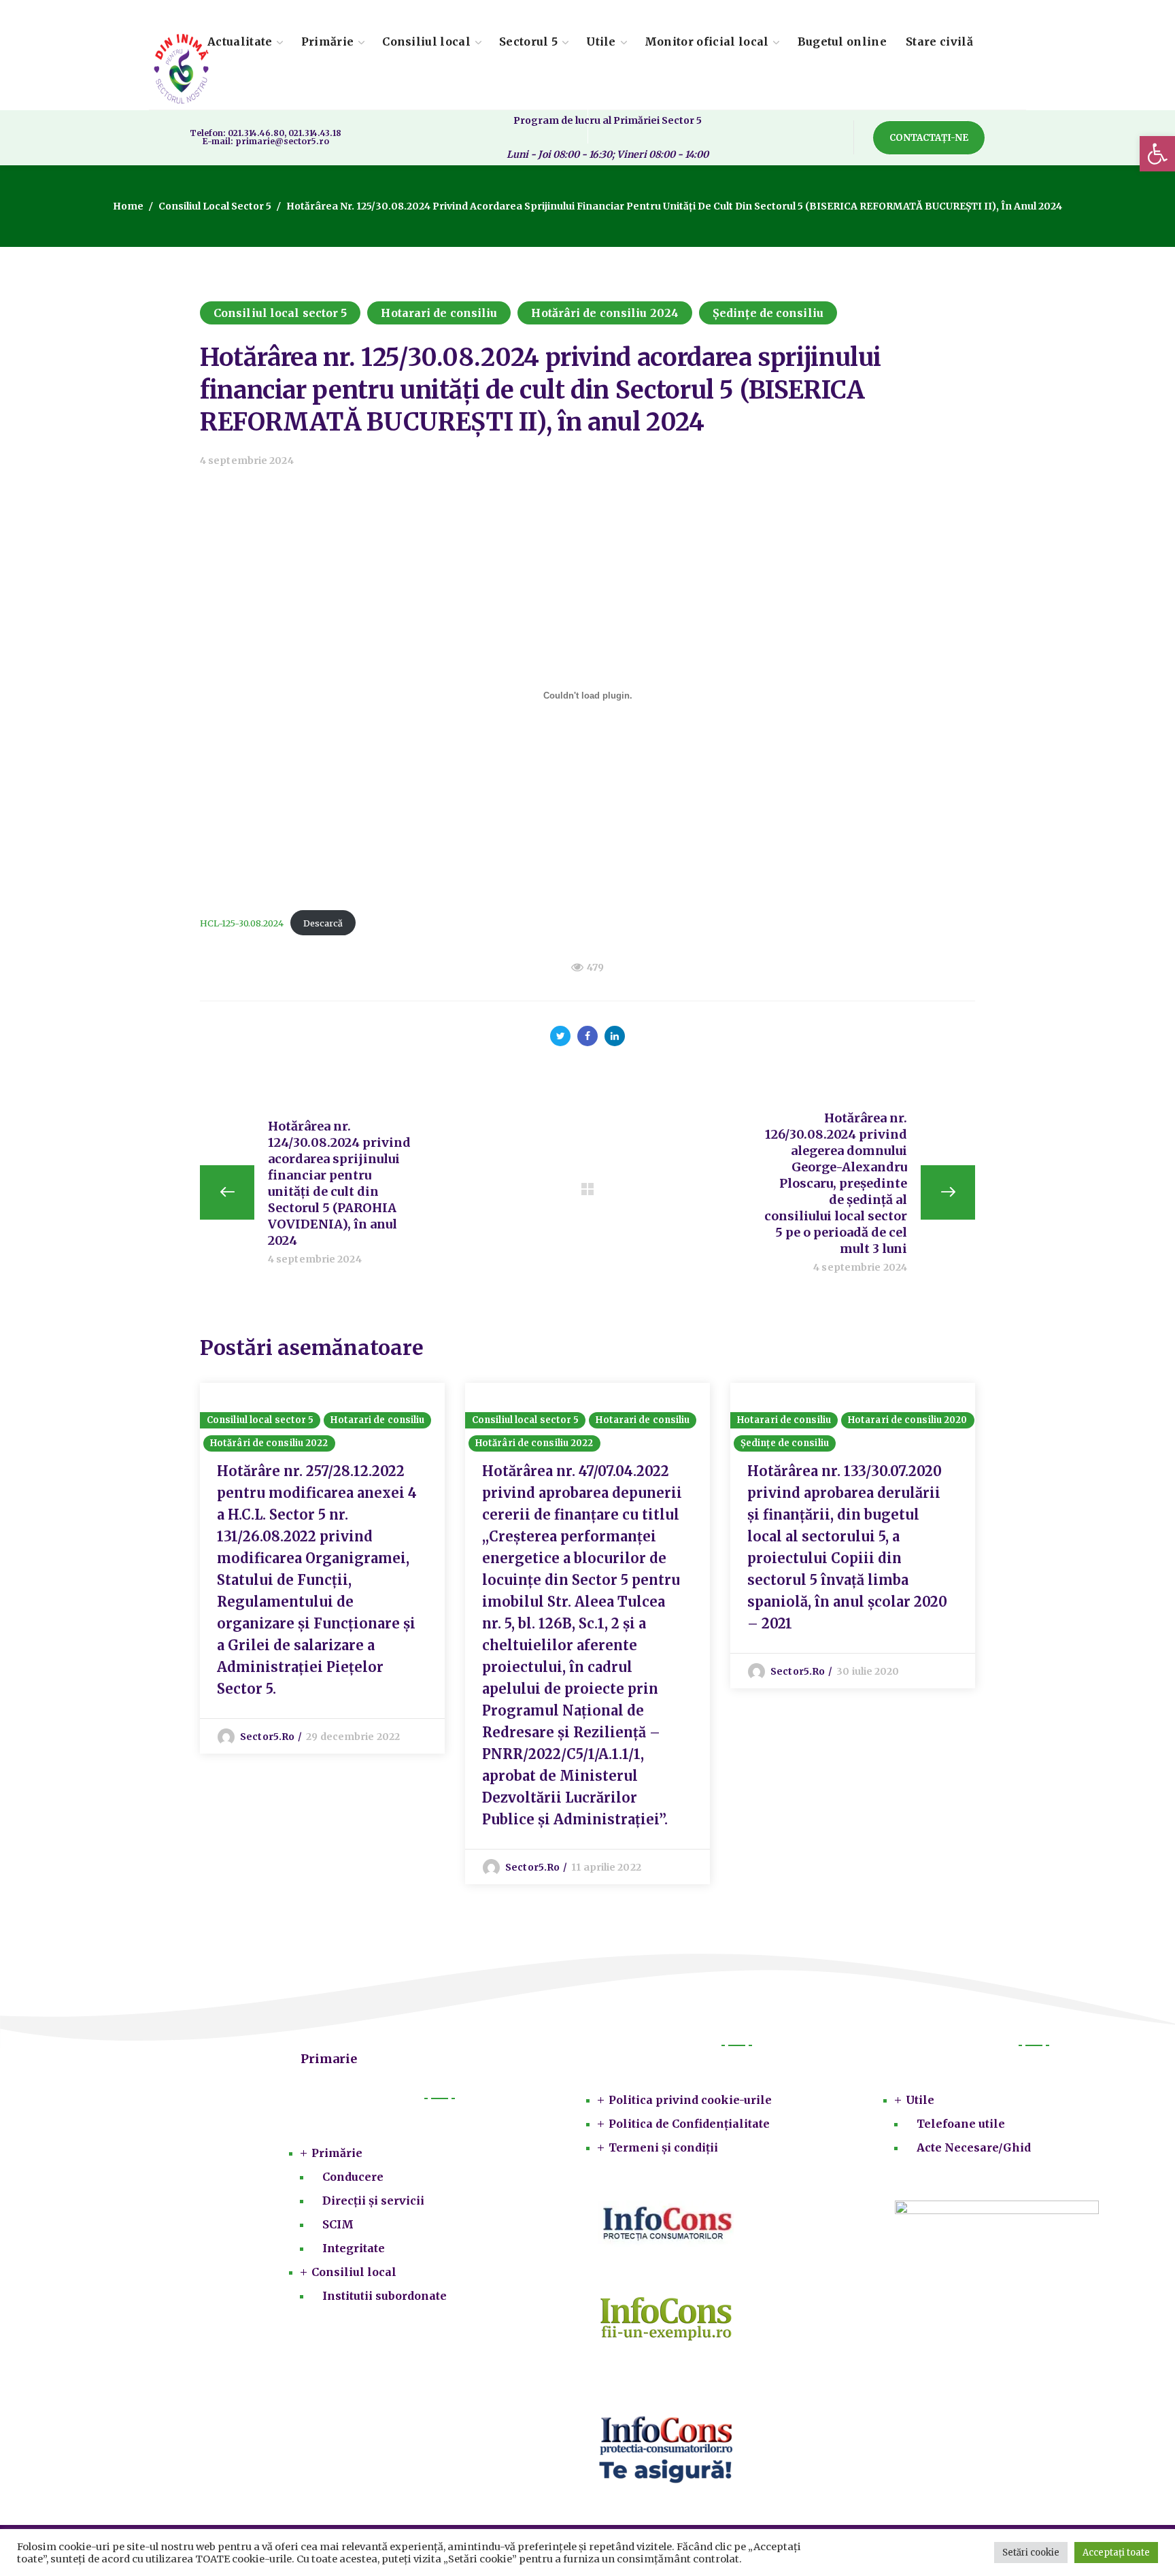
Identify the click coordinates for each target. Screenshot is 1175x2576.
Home (128, 206)
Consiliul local (354, 2272)
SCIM (338, 2224)
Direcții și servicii (373, 2201)
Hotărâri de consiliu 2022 (269, 1443)
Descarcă (323, 923)
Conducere (353, 2177)
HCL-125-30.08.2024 (242, 923)
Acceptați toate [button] (1116, 2553)
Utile (920, 2100)
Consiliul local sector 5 (215, 206)
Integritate (354, 2248)
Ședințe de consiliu (768, 313)
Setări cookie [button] (1031, 2553)
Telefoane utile (961, 2124)
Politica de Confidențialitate (689, 2124)
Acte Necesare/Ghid (974, 2147)
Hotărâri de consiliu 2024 (605, 313)
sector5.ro (267, 1737)
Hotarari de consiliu (439, 313)
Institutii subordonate (385, 2296)
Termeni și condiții (663, 2147)
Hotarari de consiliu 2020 (908, 1420)
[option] (322, 1568)
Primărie (337, 2153)
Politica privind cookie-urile (690, 2100)
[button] (1157, 154)
